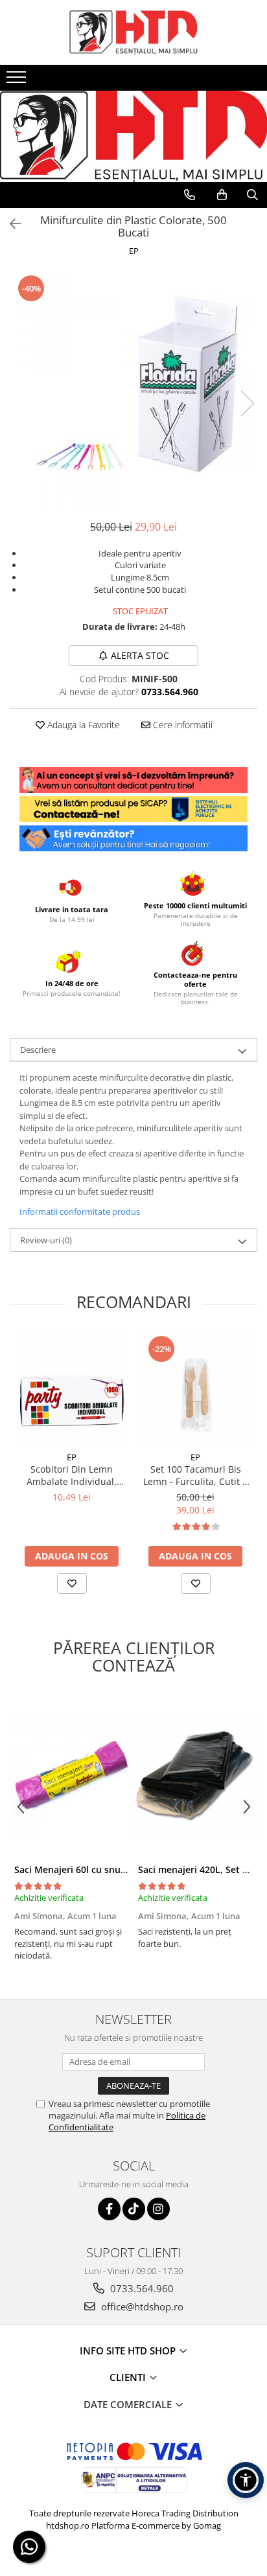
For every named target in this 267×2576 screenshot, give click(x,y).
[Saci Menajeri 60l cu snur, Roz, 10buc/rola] (72, 1776)
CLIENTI (129, 2377)
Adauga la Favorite (82, 725)
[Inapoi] (10, 224)
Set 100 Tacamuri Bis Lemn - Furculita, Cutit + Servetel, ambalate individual (195, 1475)
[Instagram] (158, 2209)
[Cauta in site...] (252, 195)
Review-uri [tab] (46, 1240)
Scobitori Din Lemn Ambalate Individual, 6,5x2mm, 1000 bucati (72, 1475)
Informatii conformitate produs (80, 1212)
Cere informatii (181, 725)
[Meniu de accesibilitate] (246, 2480)
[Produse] (18, 81)
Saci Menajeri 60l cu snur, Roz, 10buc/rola (106, 1869)
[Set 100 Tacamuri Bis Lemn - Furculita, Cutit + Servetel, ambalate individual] (195, 1389)
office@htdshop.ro (141, 2306)
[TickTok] (134, 2209)
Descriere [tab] (38, 1050)
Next (247, 403)
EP (134, 251)
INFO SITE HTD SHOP (129, 2351)
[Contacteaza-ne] (190, 195)
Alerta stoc (140, 655)
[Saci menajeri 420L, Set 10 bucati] (195, 1776)
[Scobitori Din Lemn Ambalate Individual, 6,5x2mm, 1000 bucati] (72, 1389)
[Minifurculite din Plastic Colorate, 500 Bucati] (133, 390)
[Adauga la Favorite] (72, 1583)
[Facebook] (109, 2209)
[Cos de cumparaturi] (222, 195)
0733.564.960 (141, 2288)
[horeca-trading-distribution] (133, 123)
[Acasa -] (133, 32)
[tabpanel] (133, 390)
